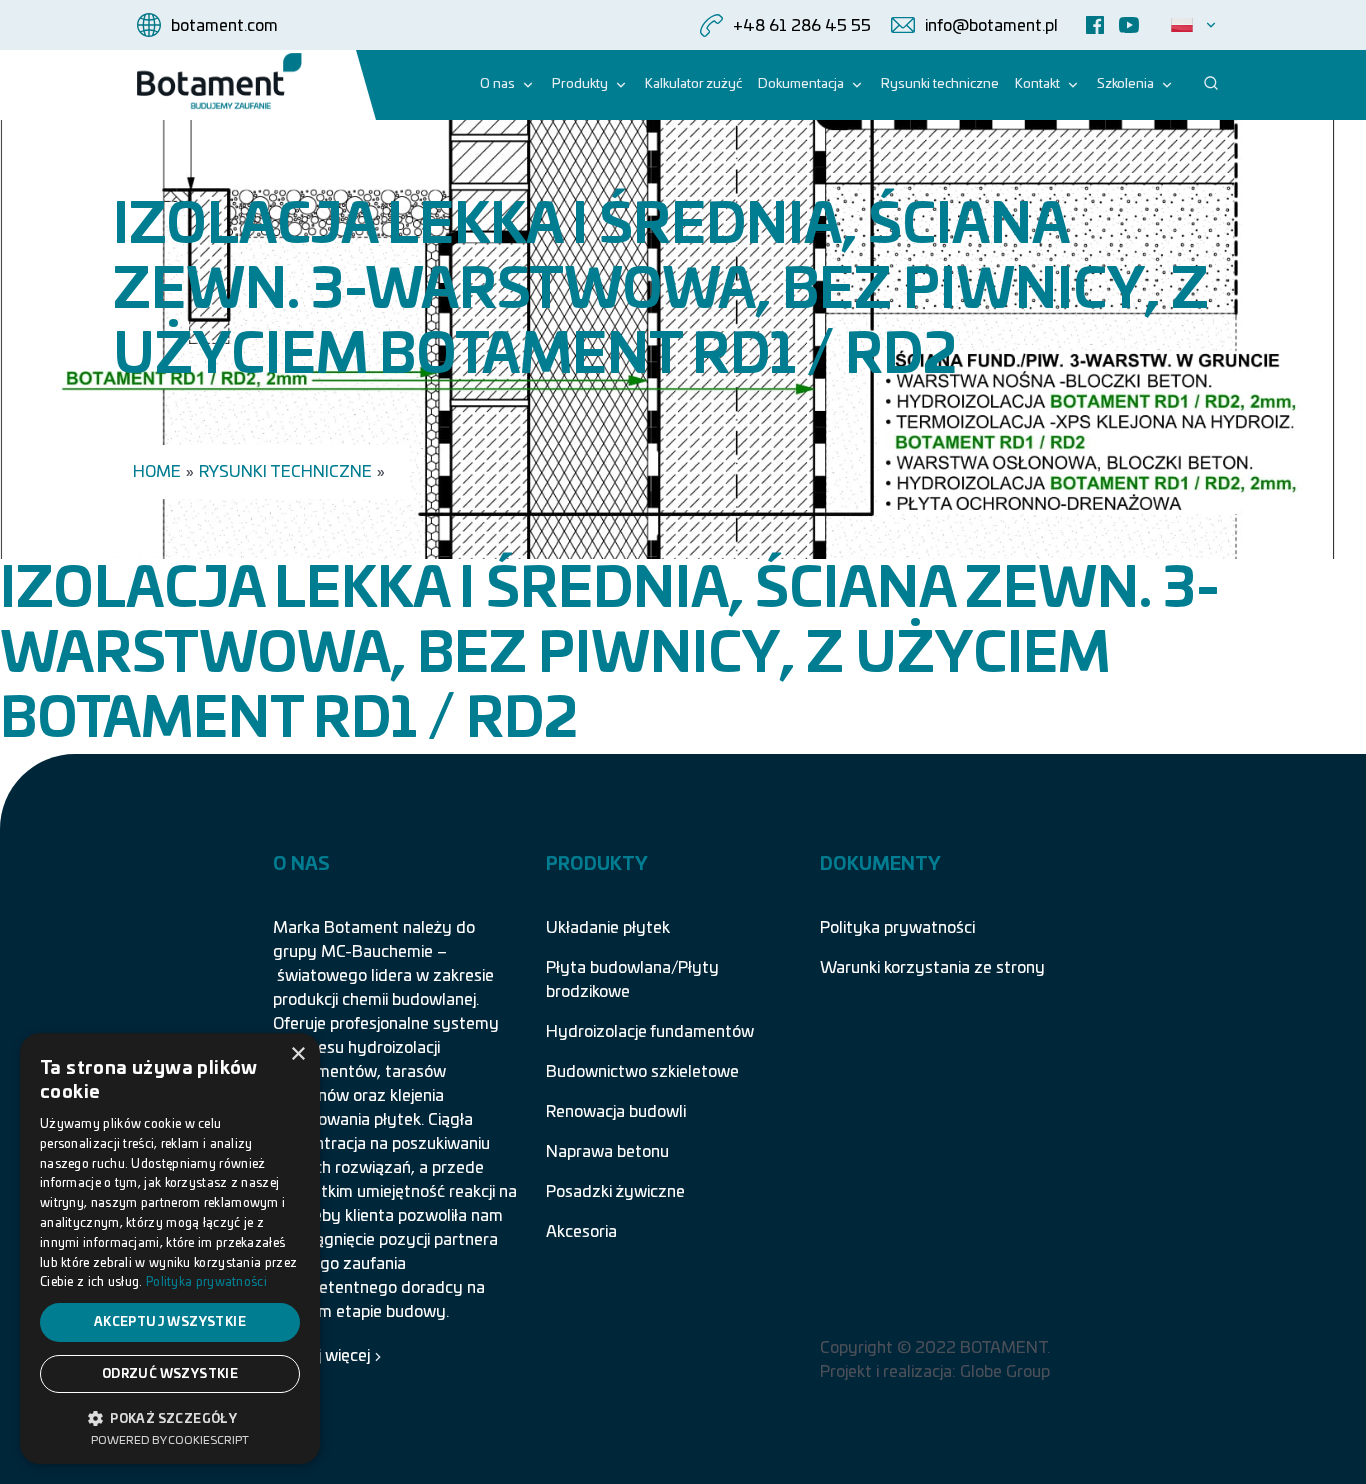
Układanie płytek (608, 928)
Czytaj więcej (321, 1356)
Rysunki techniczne (940, 84)
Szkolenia (1125, 84)
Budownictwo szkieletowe (642, 1072)
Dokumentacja (801, 84)
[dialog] (170, 1248)
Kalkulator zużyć (693, 84)
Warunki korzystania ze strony (932, 968)
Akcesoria (581, 1232)
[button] (170, 1417)
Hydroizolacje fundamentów (650, 1032)
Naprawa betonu (607, 1152)
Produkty (580, 84)
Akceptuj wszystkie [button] (170, 1322)
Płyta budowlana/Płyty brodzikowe (632, 980)
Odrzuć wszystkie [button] (170, 1374)
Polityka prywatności (897, 928)
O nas (497, 84)
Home (157, 472)
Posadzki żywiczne (615, 1192)
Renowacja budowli (616, 1112)
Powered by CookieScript (170, 1440)
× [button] (297, 1054)
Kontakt (1037, 84)
